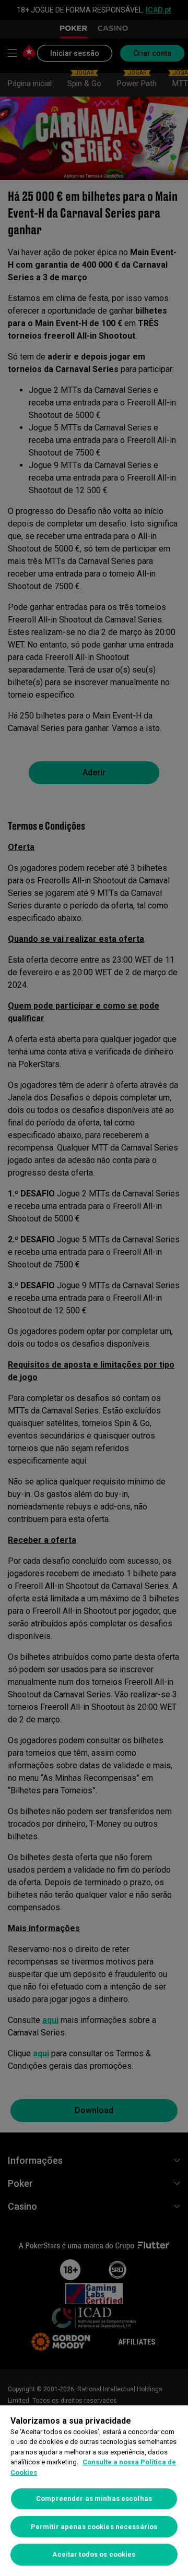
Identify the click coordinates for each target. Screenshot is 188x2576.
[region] (94, 2491)
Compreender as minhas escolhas (94, 2499)
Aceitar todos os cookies (94, 2554)
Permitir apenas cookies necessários (94, 2527)
